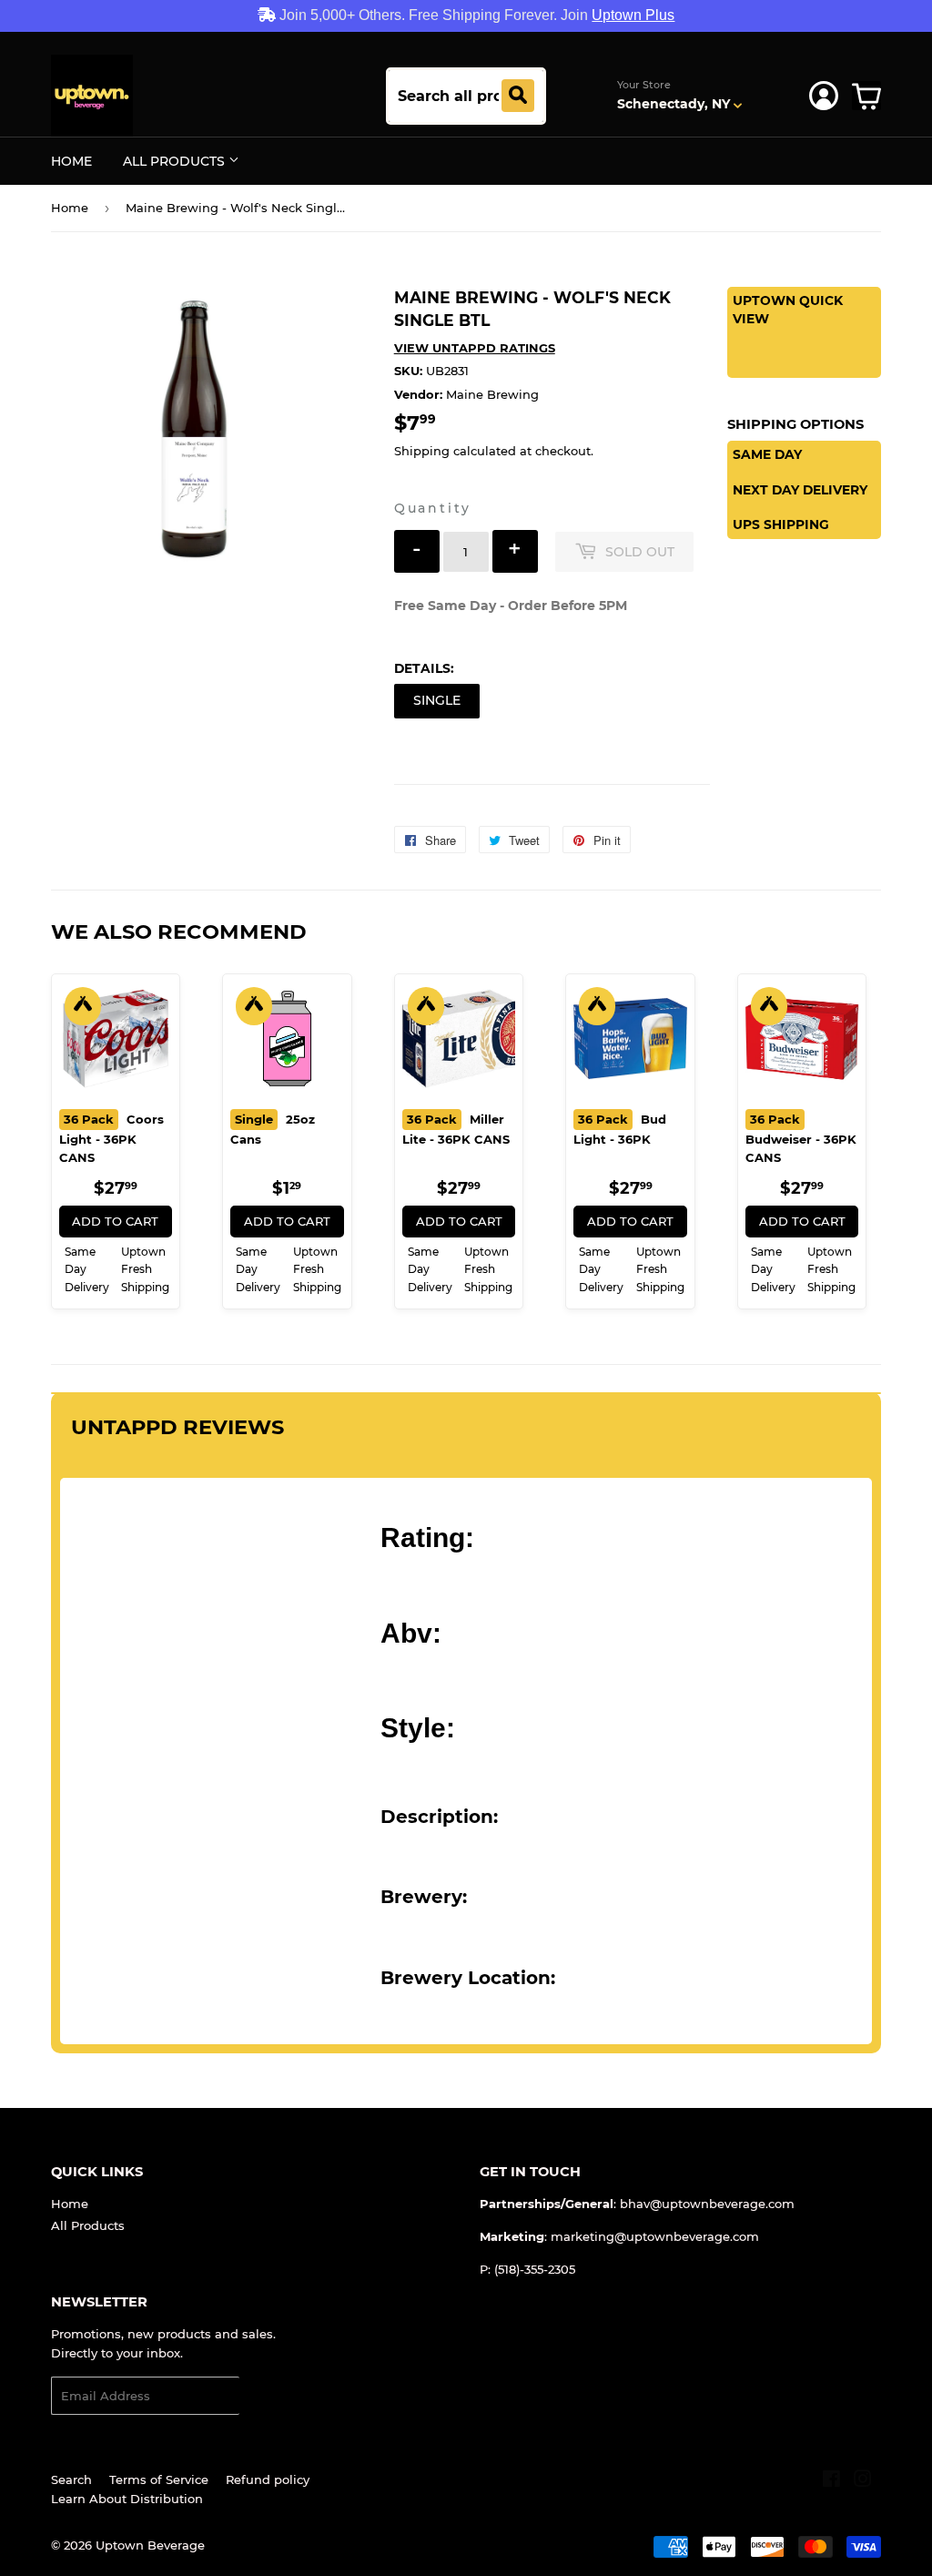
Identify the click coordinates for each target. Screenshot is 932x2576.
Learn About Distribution (127, 2499)
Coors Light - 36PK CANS (111, 1139)
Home (71, 161)
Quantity (433, 508)
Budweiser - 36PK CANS (801, 1139)
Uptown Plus (633, 15)
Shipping (422, 451)
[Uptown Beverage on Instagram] (863, 2481)
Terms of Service (159, 2479)
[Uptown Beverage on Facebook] (831, 2481)
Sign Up (274, 2396)
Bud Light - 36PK (620, 1129)
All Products (176, 161)
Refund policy (268, 2479)
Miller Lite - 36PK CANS (456, 1129)
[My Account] (824, 96)
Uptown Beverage (150, 2545)
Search (71, 2479)
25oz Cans (273, 1129)
